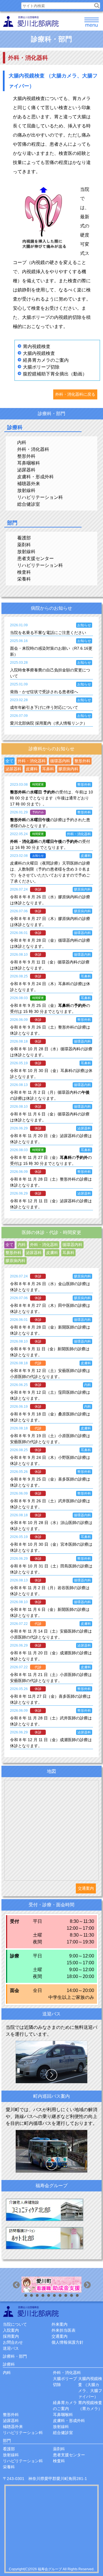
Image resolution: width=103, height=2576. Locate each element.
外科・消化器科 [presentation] (32, 761)
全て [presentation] (9, 761)
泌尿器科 (26, 470)
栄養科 (24, 579)
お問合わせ (13, 2342)
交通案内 (86, 1888)
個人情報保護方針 (68, 2342)
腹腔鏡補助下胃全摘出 (46, 374)
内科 (22, 442)
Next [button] (88, 2286)
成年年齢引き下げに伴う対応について (44, 707)
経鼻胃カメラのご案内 (46, 360)
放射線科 (26, 490)
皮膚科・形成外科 (35, 477)
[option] (51, 2285)
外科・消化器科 (33, 449)
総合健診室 (29, 504)
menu (92, 23)
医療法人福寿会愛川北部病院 (31, 21)
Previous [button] (17, 2286)
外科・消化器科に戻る (75, 394)
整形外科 (26, 456)
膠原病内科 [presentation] (68, 769)
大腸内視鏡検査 (39, 353)
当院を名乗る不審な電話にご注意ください (48, 633)
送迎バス (11, 2348)
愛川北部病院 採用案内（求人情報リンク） (49, 723)
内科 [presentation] (22, 1245)
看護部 (24, 538)
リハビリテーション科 (40, 497)
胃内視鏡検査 (37, 346)
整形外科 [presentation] (82, 761)
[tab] (9, 761)
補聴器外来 (29, 484)
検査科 (24, 572)
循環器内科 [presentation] (60, 761)
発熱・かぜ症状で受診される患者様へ (44, 692)
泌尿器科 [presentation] (13, 769)
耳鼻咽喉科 (29, 463)
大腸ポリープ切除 (41, 367)
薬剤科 (24, 545)
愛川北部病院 (31, 2311)
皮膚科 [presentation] (32, 769)
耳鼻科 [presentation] (48, 769)
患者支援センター (35, 558)
